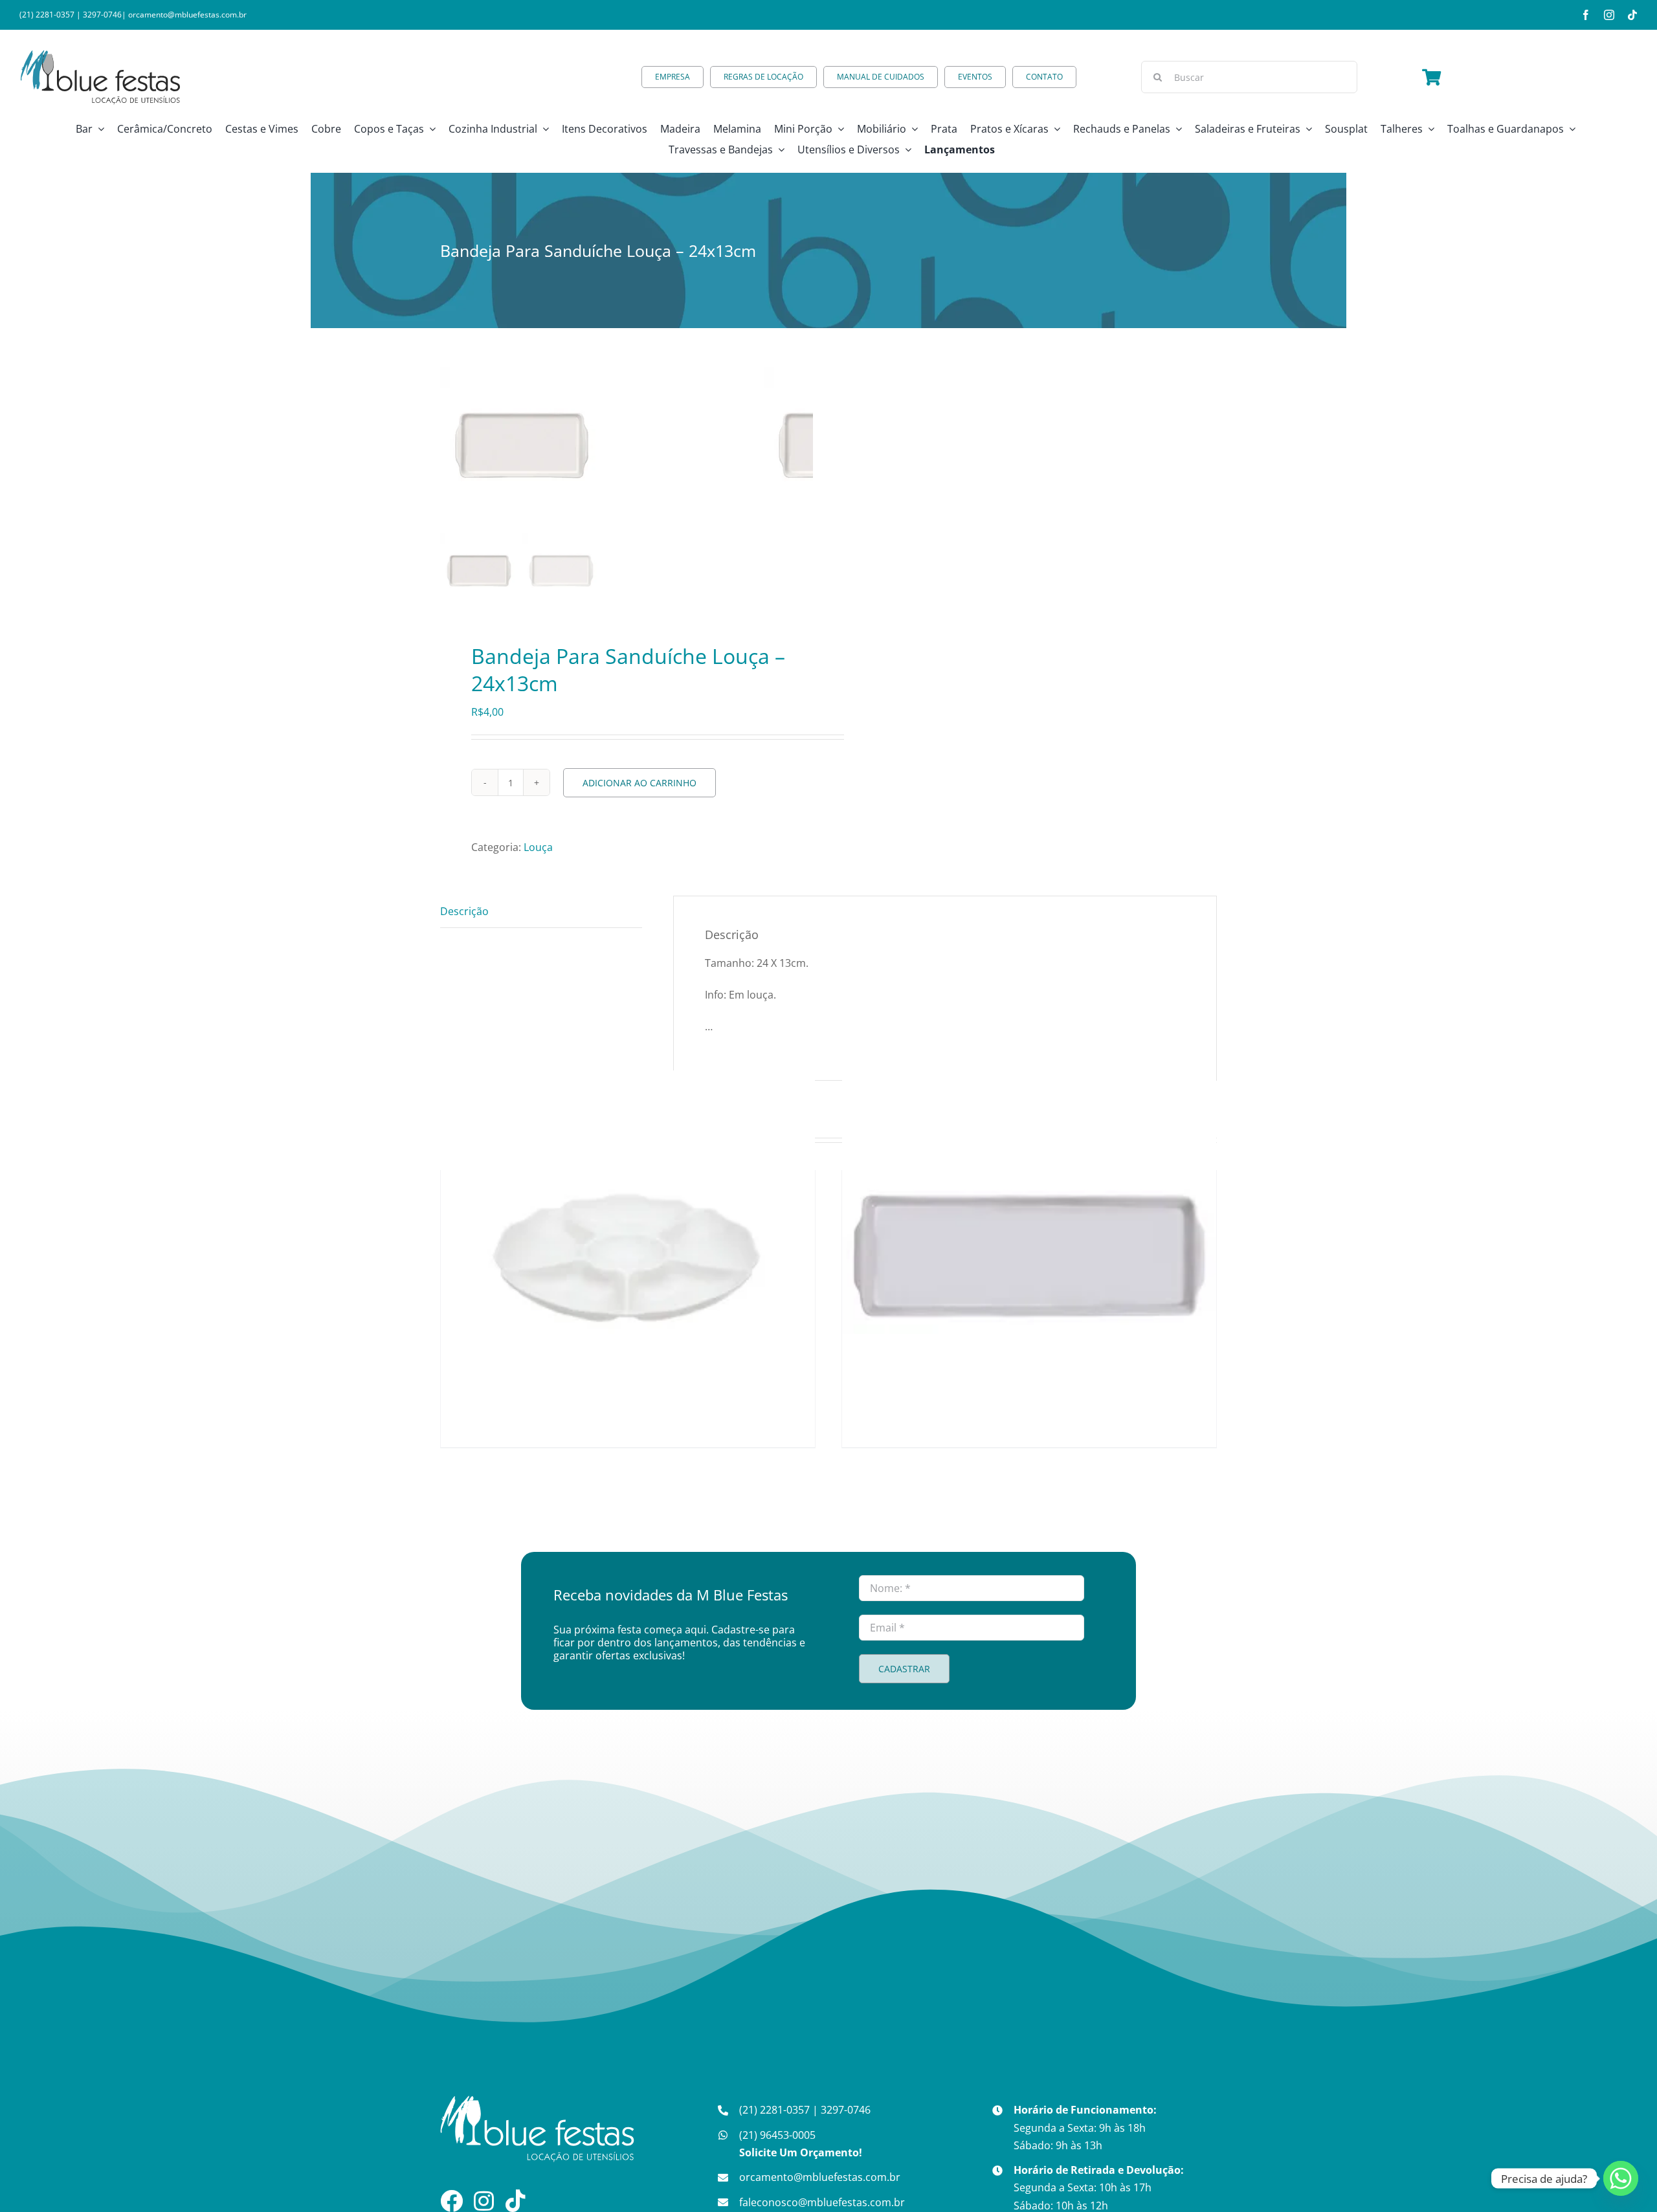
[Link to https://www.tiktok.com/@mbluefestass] (516, 2201)
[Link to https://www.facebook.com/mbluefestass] (451, 2201)
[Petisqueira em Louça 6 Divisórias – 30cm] (628, 1257)
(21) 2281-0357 (47, 15)
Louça (538, 847)
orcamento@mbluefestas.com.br (187, 15)
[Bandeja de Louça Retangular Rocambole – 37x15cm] (1029, 1257)
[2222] (602, 448)
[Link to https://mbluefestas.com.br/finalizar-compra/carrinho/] (1431, 77)
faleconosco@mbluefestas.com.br (822, 2202)
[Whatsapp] (1621, 2178)
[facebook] (1586, 15)
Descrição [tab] (464, 911)
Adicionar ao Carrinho (639, 783)
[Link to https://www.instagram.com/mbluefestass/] (484, 2201)
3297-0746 (102, 15)
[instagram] (1609, 15)
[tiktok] (1632, 15)
